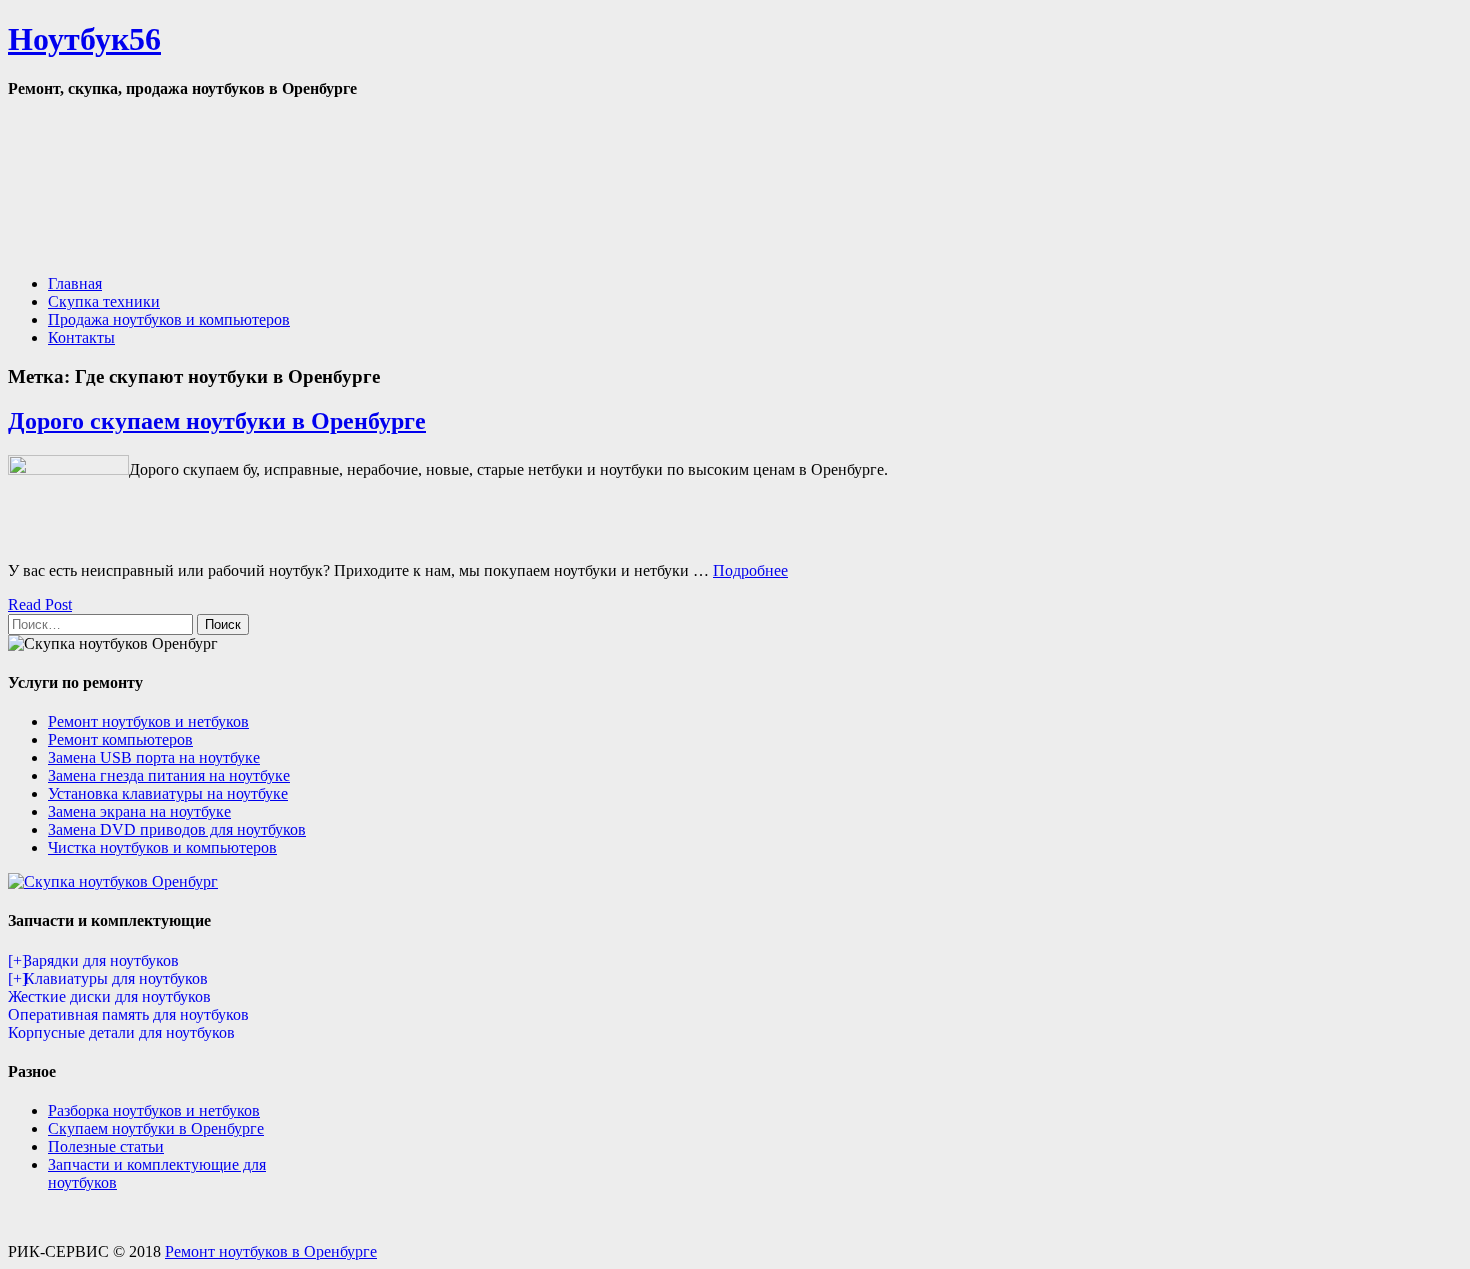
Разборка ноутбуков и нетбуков (154, 1110)
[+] (16, 960)
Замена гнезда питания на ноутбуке (169, 775)
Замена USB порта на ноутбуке (154, 757)
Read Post (40, 604)
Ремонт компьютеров (120, 739)
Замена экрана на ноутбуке (139, 811)
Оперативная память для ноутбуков (128, 1014)
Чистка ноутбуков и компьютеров (162, 847)
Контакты (81, 337)
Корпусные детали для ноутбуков (121, 1032)
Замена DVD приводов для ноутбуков (177, 829)
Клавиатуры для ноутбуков (116, 978)
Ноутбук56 (84, 39)
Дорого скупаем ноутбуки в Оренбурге (217, 421)
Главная (75, 283)
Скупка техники (104, 301)
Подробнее (750, 570)
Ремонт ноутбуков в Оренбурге (271, 1251)
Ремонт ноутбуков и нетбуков (148, 721)
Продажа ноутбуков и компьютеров (169, 319)
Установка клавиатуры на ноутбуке (168, 793)
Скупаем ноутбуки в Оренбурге (156, 1128)
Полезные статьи (106, 1146)
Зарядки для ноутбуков (101, 960)
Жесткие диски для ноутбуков (109, 996)
